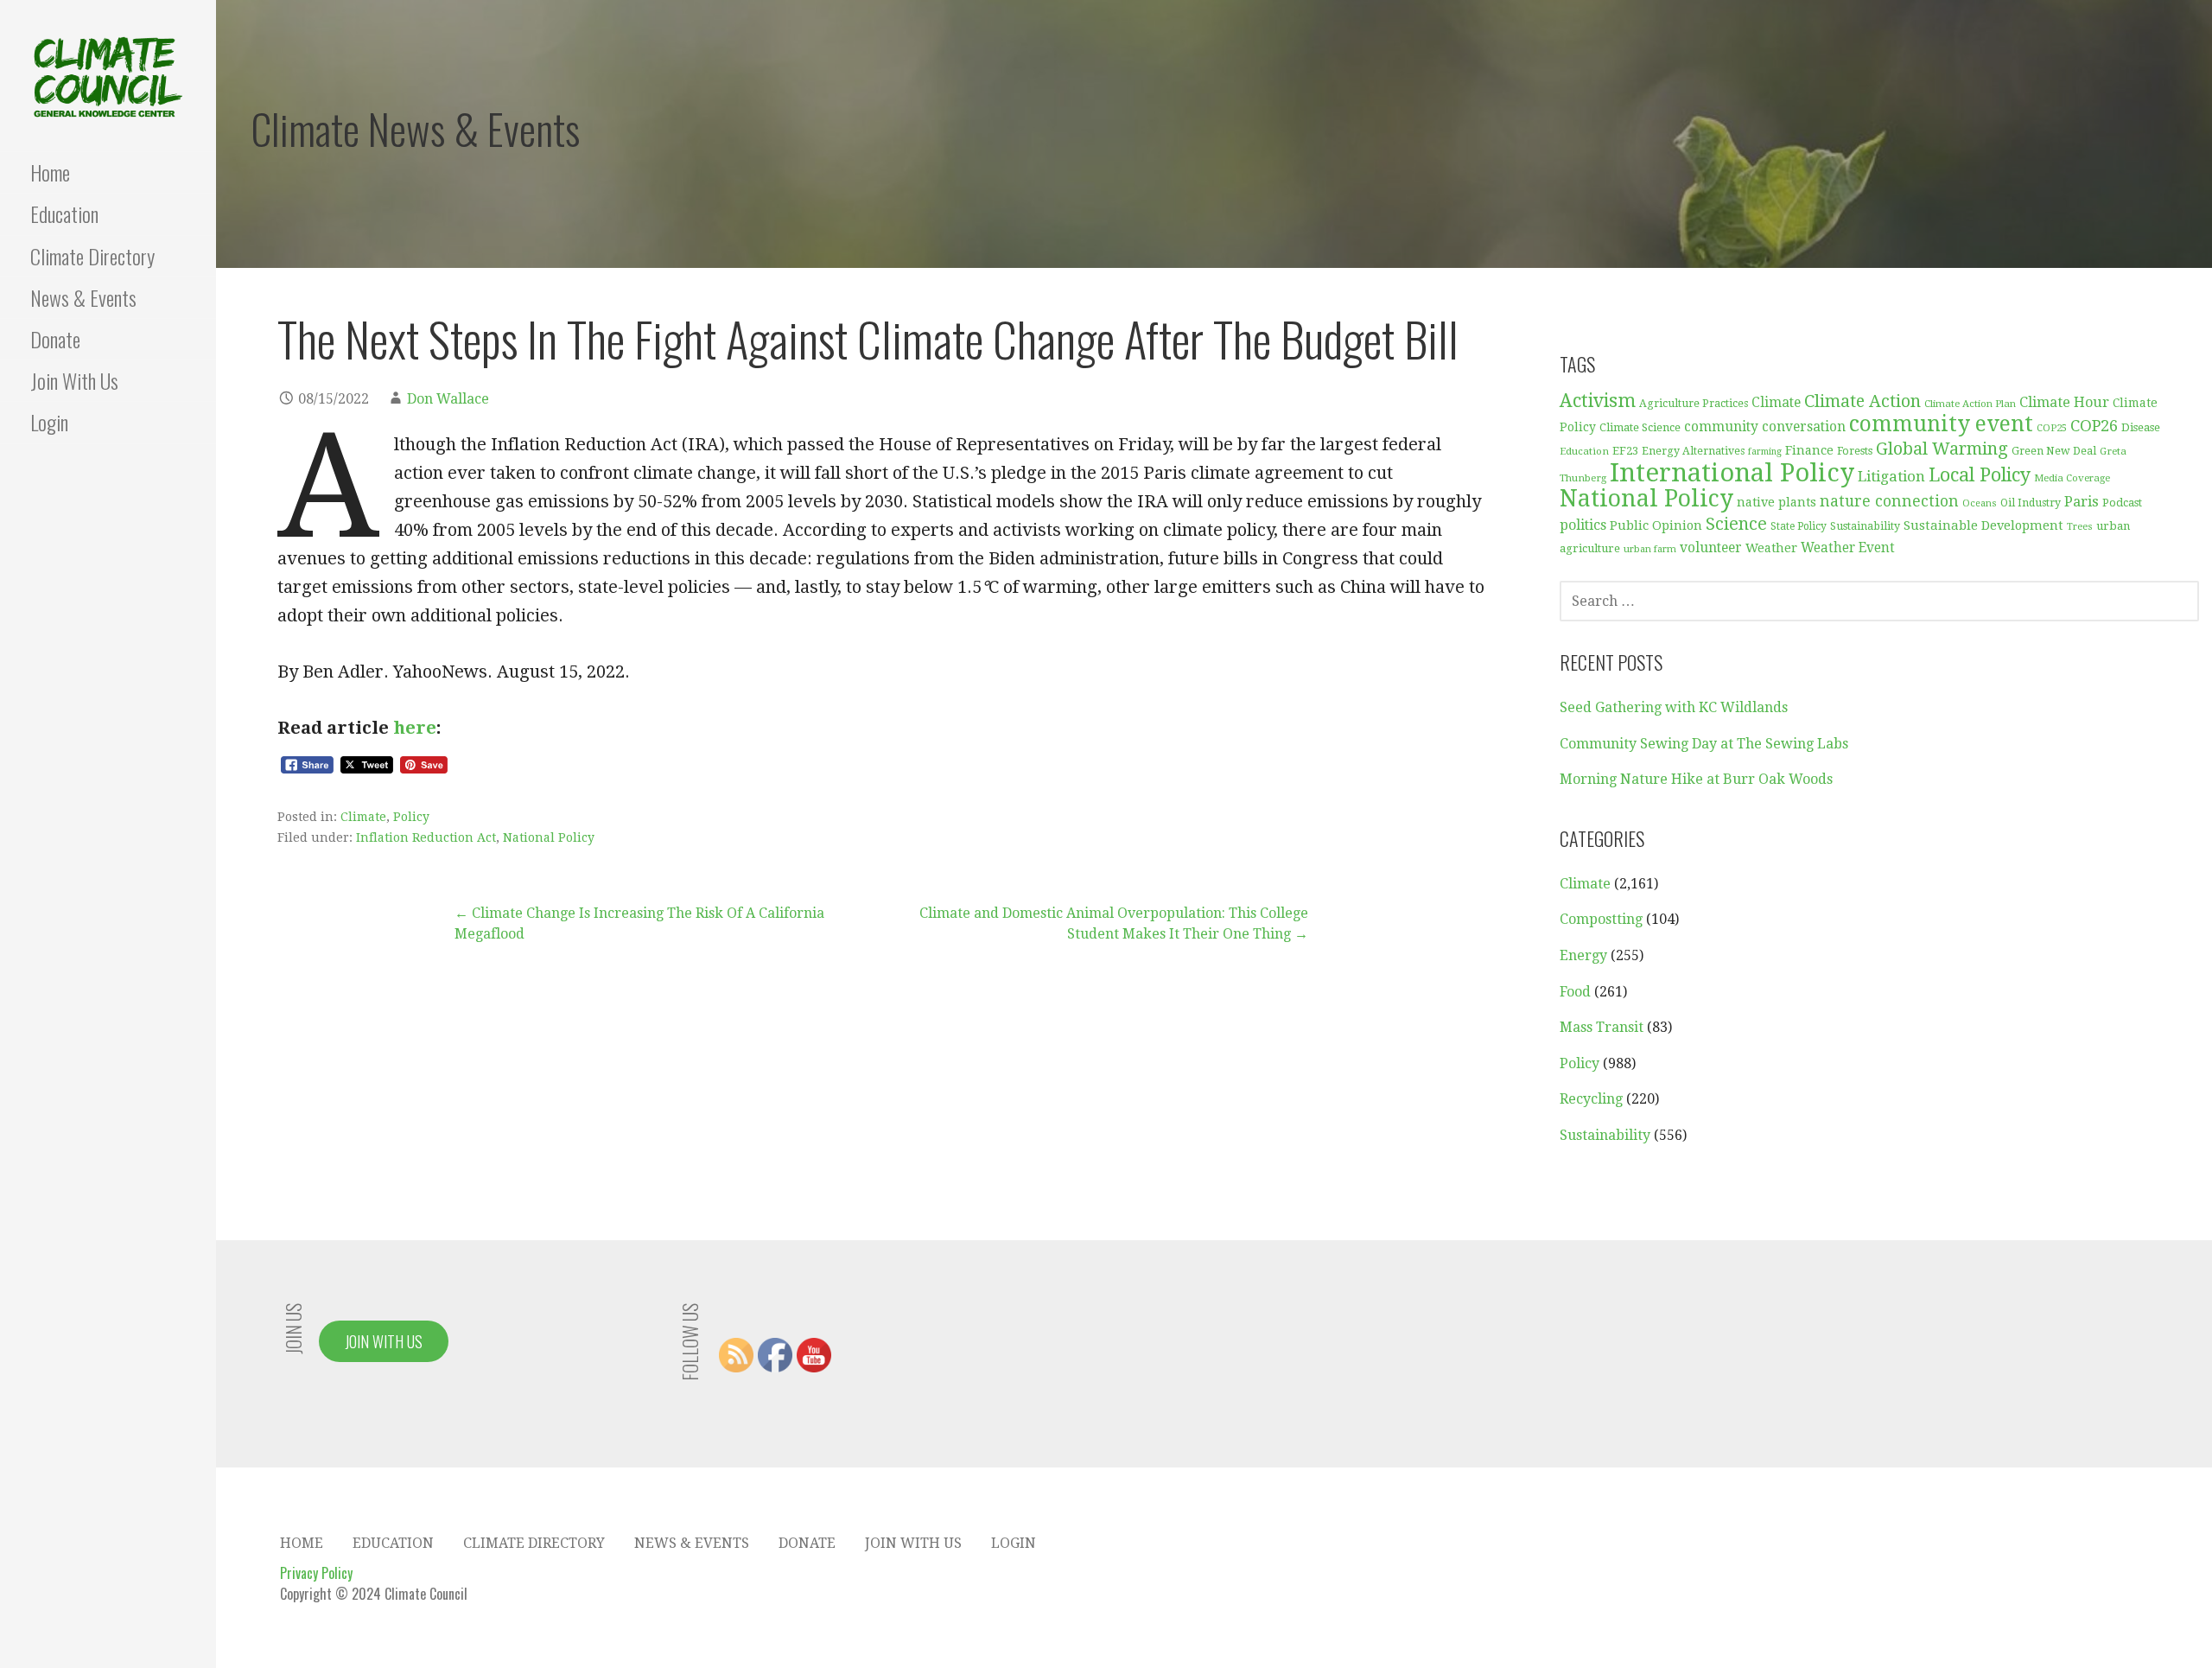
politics (1583, 525)
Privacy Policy (316, 1573)
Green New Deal (2054, 451)
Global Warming (1942, 449)
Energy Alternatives (1693, 451)
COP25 (2052, 428)
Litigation (1891, 476)
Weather (1771, 548)
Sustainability (1865, 526)
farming (1765, 452)
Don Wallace (448, 399)
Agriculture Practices (1694, 404)
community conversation (1765, 427)
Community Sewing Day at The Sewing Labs (1704, 744)
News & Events (83, 297)
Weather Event (1848, 548)
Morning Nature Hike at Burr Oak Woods (1696, 779)
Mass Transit (1602, 1027)
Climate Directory (92, 256)
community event (1941, 424)
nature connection (1889, 501)
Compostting (1601, 919)
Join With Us (74, 380)
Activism (1598, 401)
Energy (1583, 955)
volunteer (1711, 548)
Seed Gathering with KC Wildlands (1674, 707)
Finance (1809, 450)
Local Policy (1980, 475)
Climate (363, 817)
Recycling (1591, 1099)
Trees (2080, 527)
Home (50, 172)
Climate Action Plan (1970, 404)
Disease (2141, 427)
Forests (1855, 451)
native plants (1777, 502)
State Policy (1799, 526)
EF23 (1625, 451)
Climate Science (1640, 427)
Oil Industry (2031, 503)
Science (1736, 524)
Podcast (2122, 503)
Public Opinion (1656, 525)
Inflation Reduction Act (426, 837)
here (415, 728)
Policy (411, 817)
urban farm (1650, 549)
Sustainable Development (1983, 525)
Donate (55, 339)
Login (49, 422)
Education (64, 213)
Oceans (1980, 503)
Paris (2082, 501)
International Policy (1732, 473)
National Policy (549, 837)
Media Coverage (2072, 478)
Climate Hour (2064, 402)
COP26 (2094, 426)
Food (1575, 992)
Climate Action (1862, 401)
